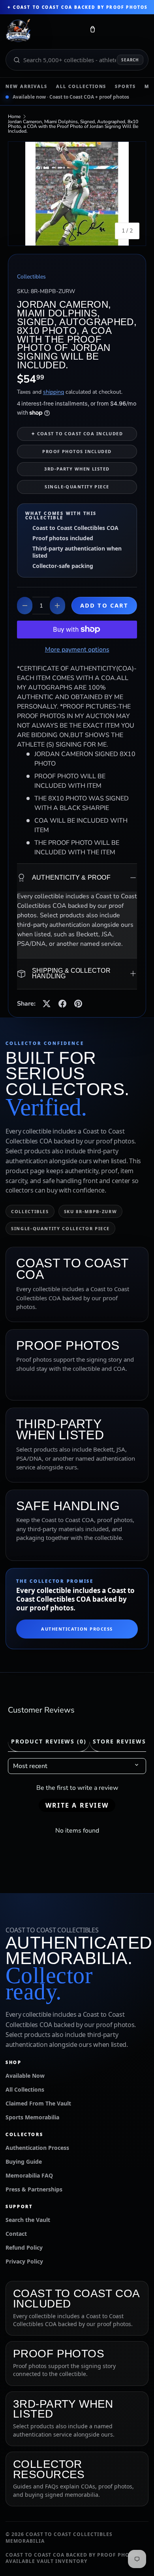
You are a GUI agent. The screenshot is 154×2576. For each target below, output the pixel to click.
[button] (92, 31)
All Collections (81, 86)
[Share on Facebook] (62, 1004)
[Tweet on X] (47, 1004)
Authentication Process (77, 1629)
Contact (16, 2234)
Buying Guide (24, 2162)
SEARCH (130, 60)
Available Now (25, 2076)
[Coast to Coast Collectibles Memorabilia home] (42, 31)
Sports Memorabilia (32, 2117)
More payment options (77, 650)
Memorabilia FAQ (29, 2175)
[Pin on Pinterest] (78, 1004)
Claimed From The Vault (38, 2103)
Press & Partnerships (34, 2189)
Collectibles (31, 277)
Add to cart (104, 605)
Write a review (77, 1805)
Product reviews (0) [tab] (49, 1741)
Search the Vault (28, 2220)
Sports (125, 86)
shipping (54, 392)
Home (14, 116)
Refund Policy (24, 2247)
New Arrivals (26, 86)
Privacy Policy (24, 2261)
